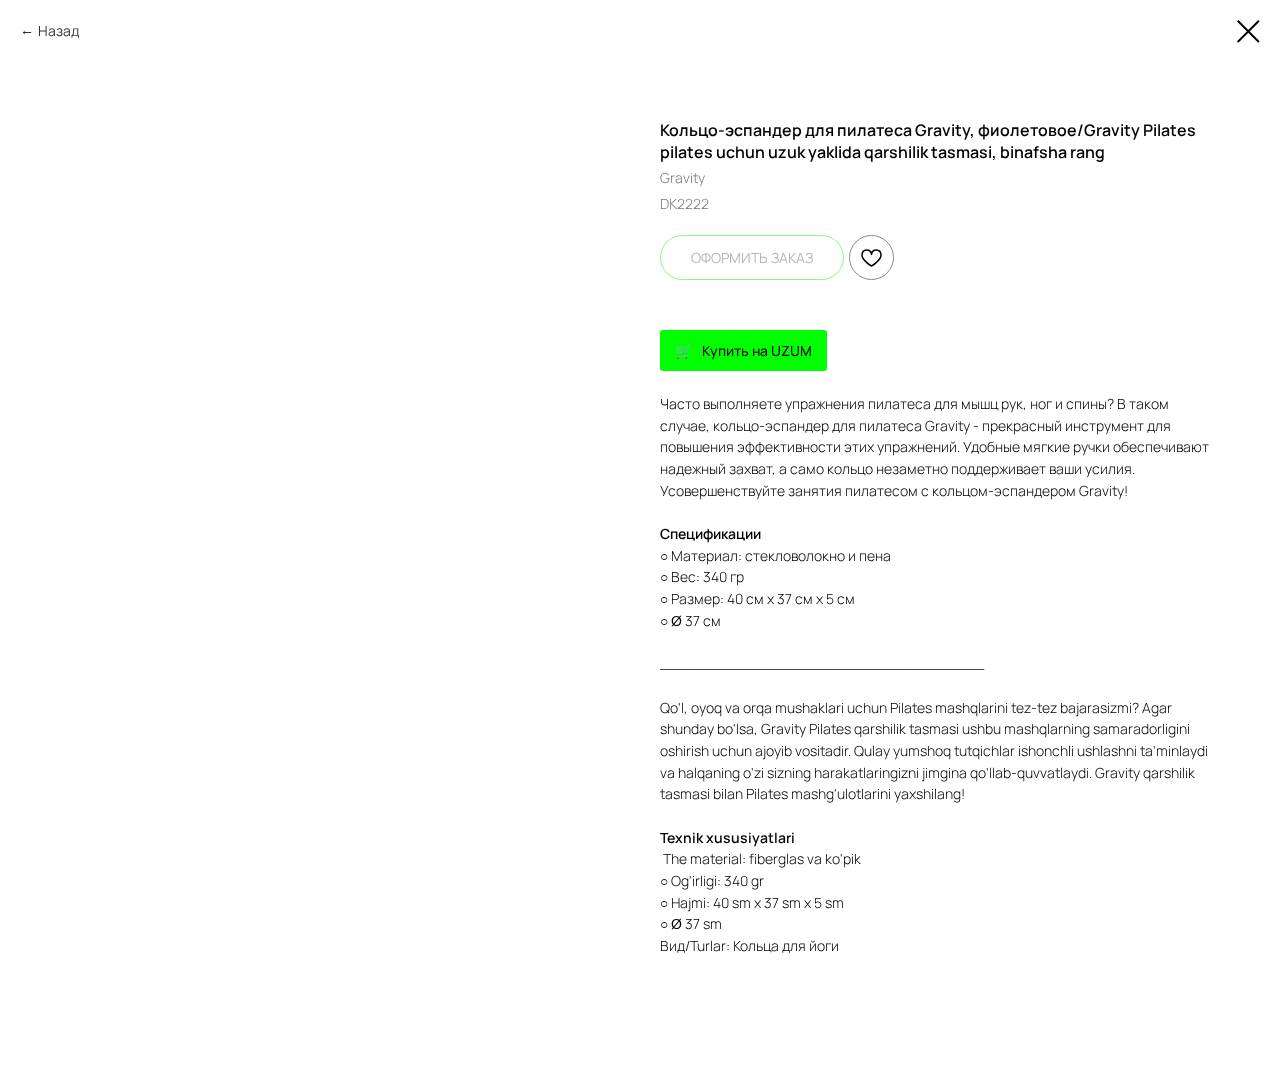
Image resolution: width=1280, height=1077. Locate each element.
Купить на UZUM (757, 350)
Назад (58, 30)
